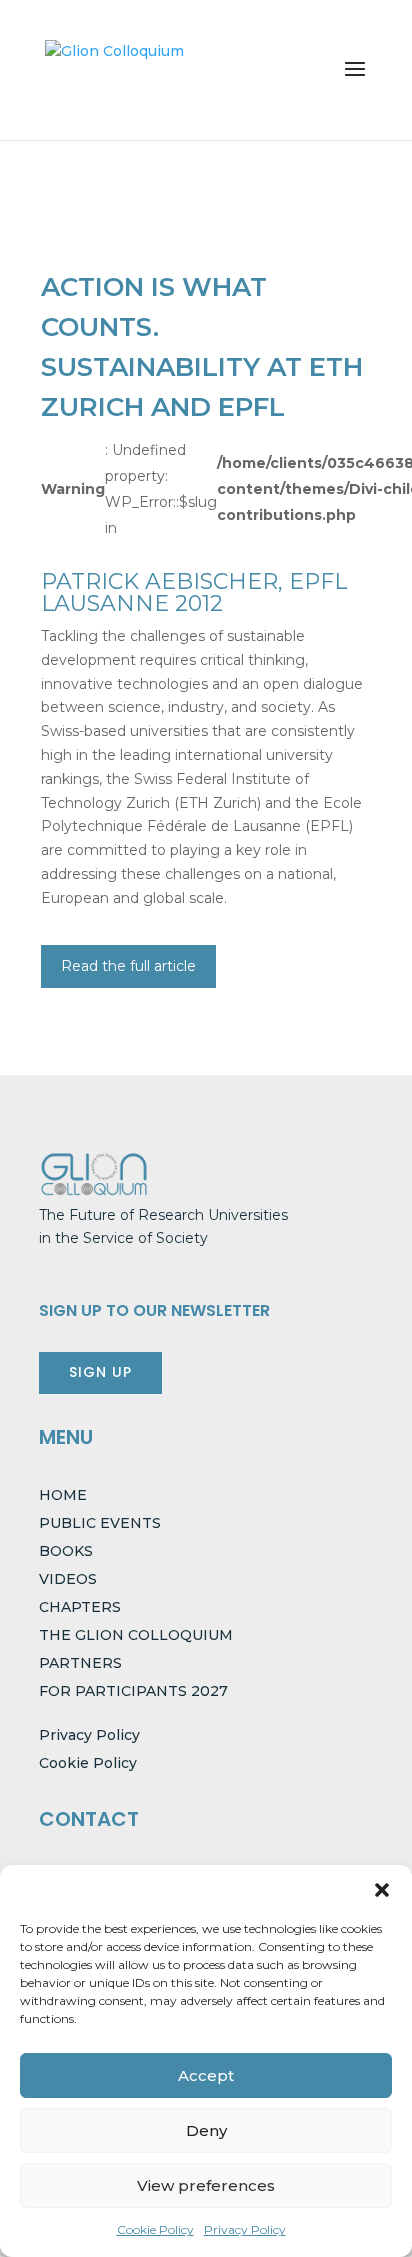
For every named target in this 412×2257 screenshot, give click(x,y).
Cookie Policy (155, 2229)
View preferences (206, 2185)
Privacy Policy (245, 2229)
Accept (206, 2075)
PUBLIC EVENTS (100, 1523)
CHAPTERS (80, 1607)
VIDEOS (68, 1579)
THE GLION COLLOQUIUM (136, 1635)
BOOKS (66, 1551)
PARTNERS (80, 1663)
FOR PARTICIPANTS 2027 (133, 1691)
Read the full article (128, 966)
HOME (63, 1495)
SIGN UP (100, 1372)
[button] (382, 1890)
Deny (206, 2130)
